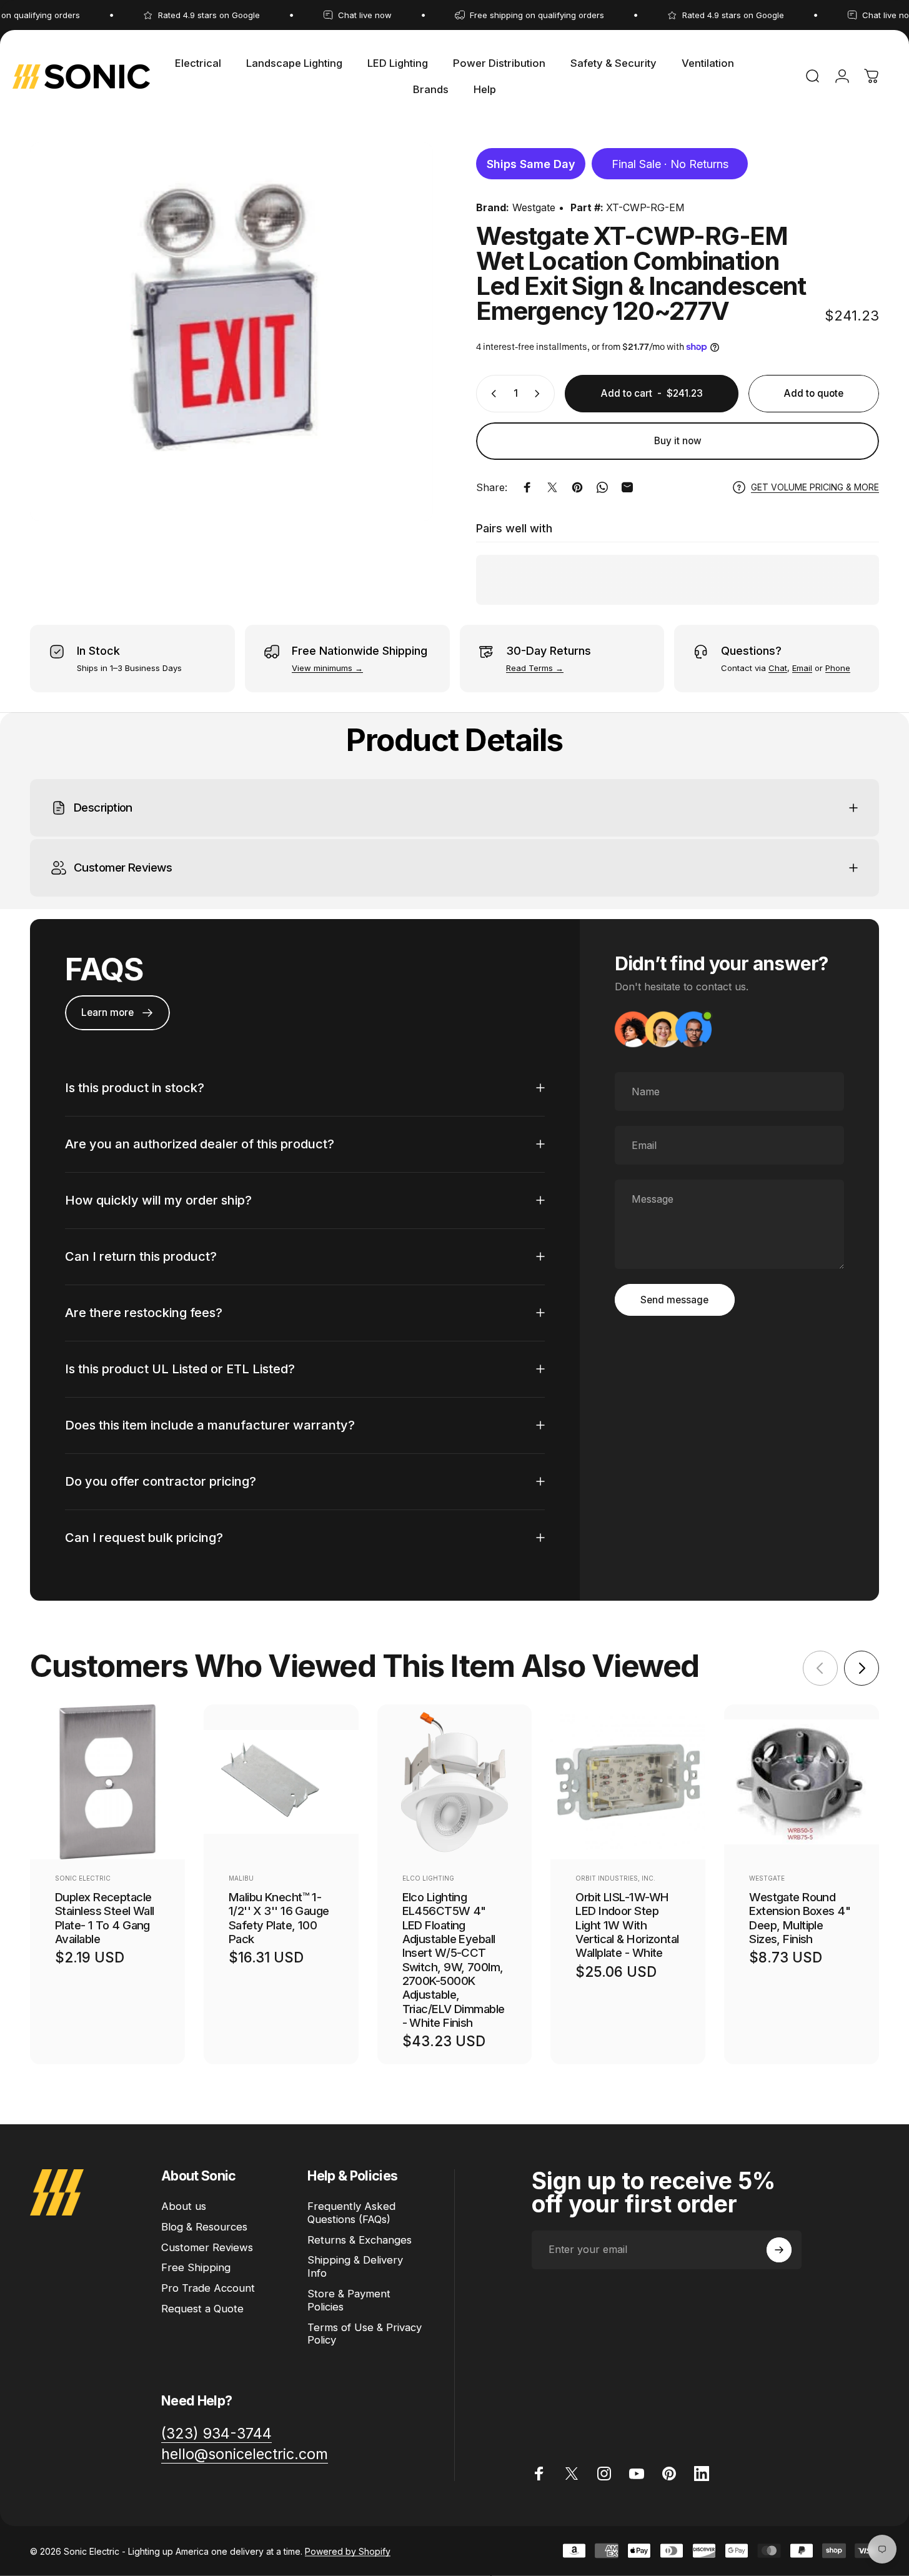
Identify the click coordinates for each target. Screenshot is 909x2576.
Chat (778, 668)
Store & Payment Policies (349, 2300)
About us (184, 2206)
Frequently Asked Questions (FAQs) (351, 2213)
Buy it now (678, 441)
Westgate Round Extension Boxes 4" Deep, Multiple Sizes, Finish (800, 1918)
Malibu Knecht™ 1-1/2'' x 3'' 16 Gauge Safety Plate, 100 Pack (279, 1918)
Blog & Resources (204, 2227)
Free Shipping (196, 2267)
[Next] (862, 1668)
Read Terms (529, 668)
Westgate (534, 207)
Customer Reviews (207, 2247)
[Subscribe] (779, 2250)
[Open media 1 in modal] (231, 332)
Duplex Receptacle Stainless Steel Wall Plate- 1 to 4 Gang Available (105, 1918)
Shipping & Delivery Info (355, 2266)
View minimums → (327, 668)
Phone (838, 668)
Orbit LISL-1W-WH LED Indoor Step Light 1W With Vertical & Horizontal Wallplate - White (627, 1925)
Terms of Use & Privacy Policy (365, 2334)
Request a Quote (202, 2309)
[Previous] (820, 1668)
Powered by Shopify (348, 2551)
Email (802, 668)
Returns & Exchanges (360, 2240)
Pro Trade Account (208, 2288)
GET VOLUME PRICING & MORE (815, 487)
